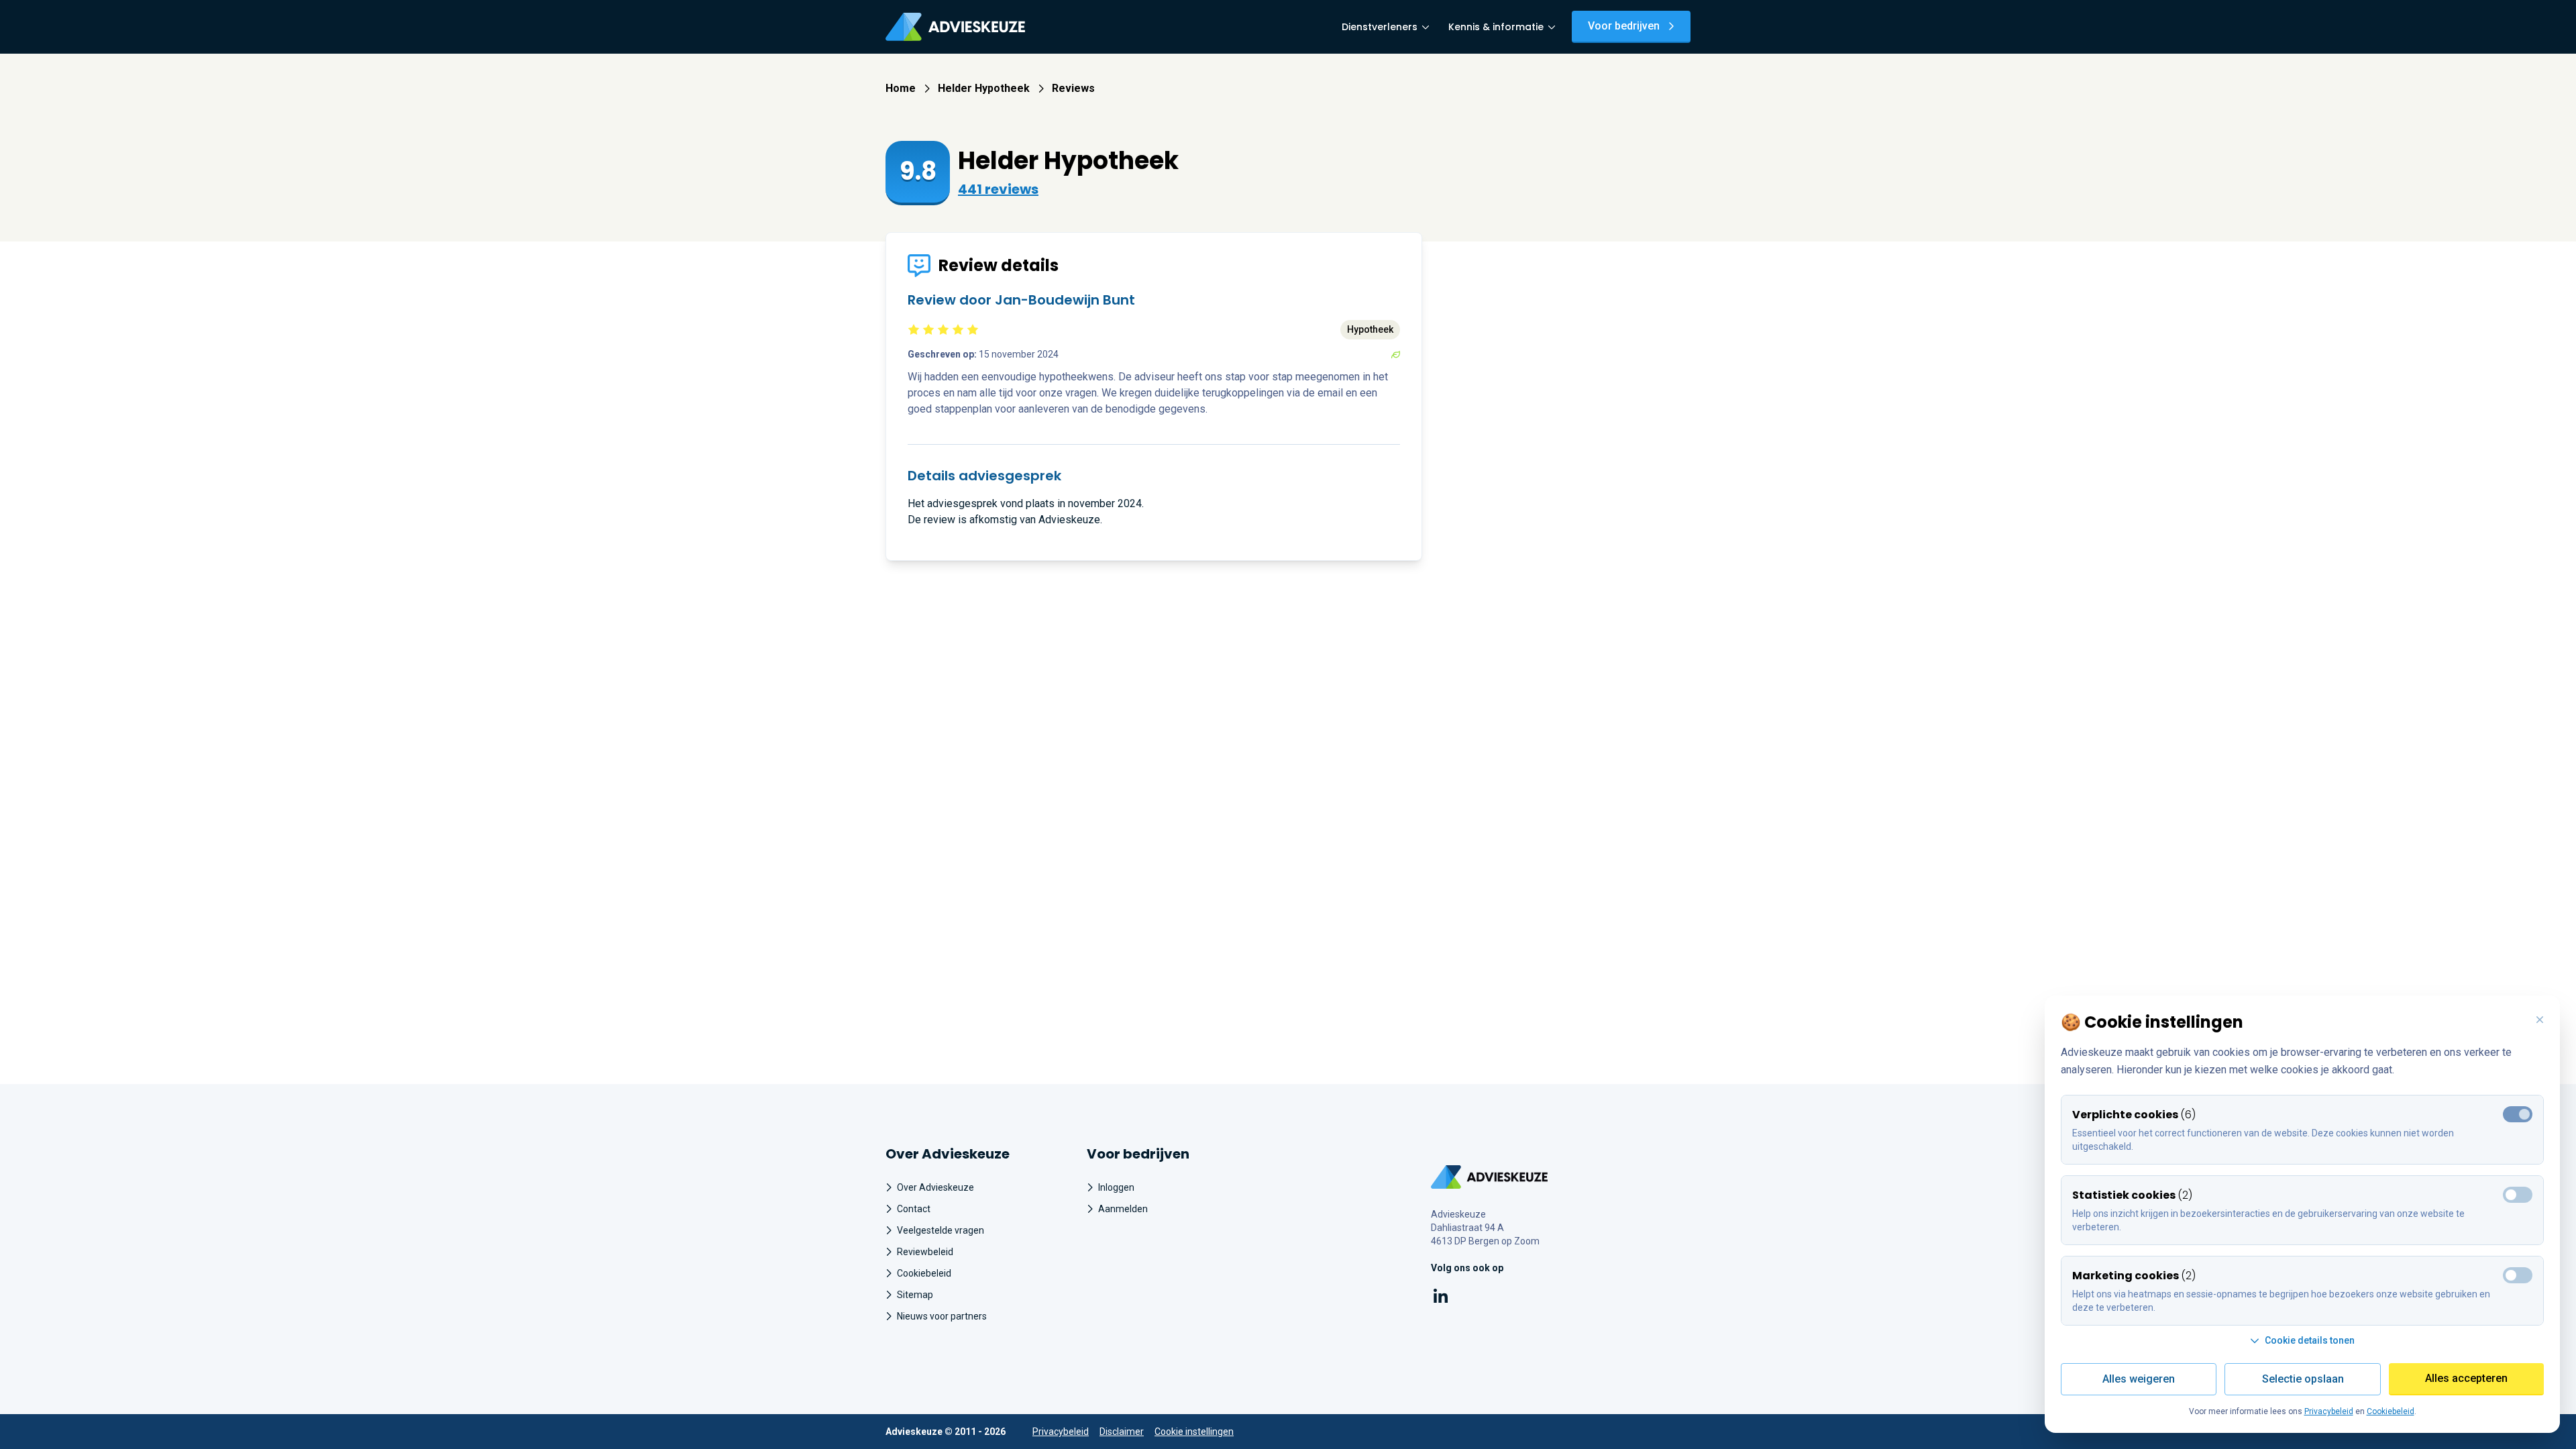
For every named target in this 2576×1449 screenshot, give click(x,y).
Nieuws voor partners (942, 1316)
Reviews (1073, 88)
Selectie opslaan (2303, 1379)
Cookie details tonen (2310, 1340)
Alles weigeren (2139, 1379)
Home (901, 88)
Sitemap (915, 1295)
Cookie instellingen (1194, 1432)
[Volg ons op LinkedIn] (1441, 1298)
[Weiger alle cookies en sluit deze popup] (2540, 1020)
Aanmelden (1123, 1209)
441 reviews (998, 189)
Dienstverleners (1380, 27)
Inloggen (1116, 1187)
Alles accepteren (2466, 1378)
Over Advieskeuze (935, 1187)
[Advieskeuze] (955, 27)
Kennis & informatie (1496, 27)
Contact (914, 1209)
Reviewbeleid (925, 1252)
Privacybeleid (1061, 1432)
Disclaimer (1122, 1432)
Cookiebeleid (924, 1273)
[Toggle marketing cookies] (2518, 1195)
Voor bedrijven (1624, 26)
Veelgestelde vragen (941, 1230)
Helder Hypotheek (984, 88)
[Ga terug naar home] (1490, 1177)
